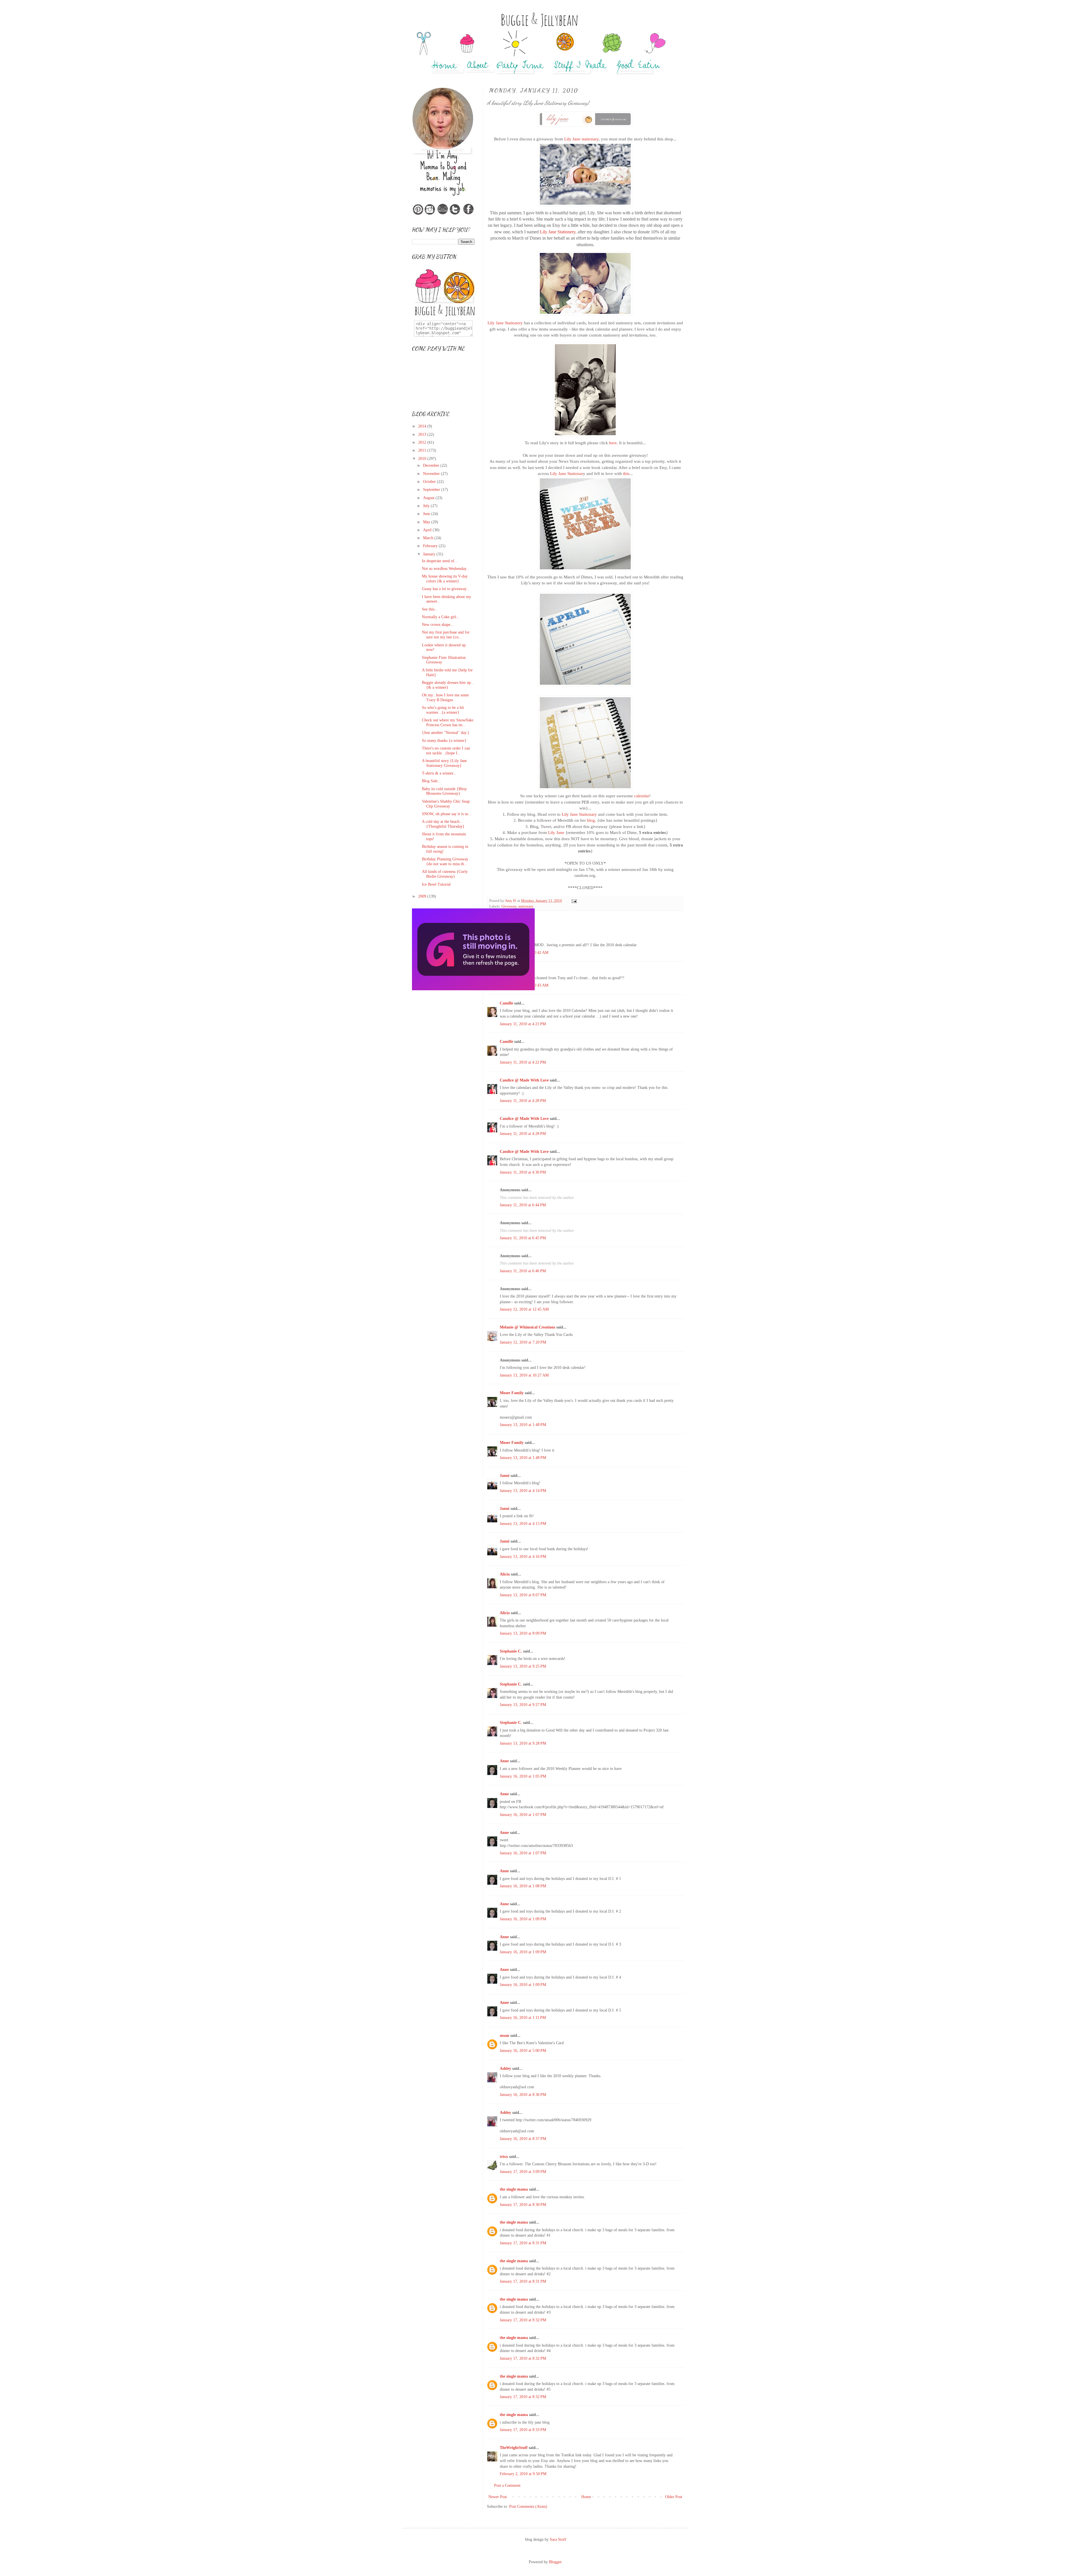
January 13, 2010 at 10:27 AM (524, 1375)
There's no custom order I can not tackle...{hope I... (446, 751)
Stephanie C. (511, 1651)
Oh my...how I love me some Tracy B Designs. (445, 698)
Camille (506, 1003)
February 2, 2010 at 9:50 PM (523, 2474)
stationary (526, 906)
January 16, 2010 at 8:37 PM (523, 2139)
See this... (430, 609)
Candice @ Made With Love (524, 1080)
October (430, 482)
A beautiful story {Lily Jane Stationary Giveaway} (444, 763)
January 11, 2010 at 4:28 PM (523, 1101)
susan (504, 2036)
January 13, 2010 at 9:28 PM (523, 1743)
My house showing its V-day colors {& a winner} (445, 579)
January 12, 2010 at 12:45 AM (524, 1309)
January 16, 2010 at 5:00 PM (523, 2051)
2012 (423, 442)
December (432, 465)
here (613, 443)
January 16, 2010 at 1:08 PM (523, 1886)
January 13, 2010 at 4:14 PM (523, 1491)
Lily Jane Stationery (558, 232)
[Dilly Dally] (473, 989)
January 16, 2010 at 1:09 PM (523, 1919)
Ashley (505, 2069)
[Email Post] (574, 901)
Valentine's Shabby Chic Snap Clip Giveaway (446, 804)
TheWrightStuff (514, 2448)
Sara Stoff (558, 2539)
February (431, 546)
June (427, 514)
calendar (642, 796)
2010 (423, 459)
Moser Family (512, 1393)
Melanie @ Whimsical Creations (527, 1327)
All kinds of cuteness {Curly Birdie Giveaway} (445, 874)
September (432, 490)
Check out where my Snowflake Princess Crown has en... (448, 723)
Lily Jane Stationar (567, 473)
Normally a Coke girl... (441, 617)
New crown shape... (438, 625)
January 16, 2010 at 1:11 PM (523, 2018)
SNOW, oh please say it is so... (447, 814)
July (427, 506)
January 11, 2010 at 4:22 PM (523, 1062)
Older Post (674, 2497)
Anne (504, 1761)
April (428, 530)
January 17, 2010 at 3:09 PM (523, 2172)
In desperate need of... (440, 561)
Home (586, 2497)
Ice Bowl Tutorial (436, 884)
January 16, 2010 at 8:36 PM (523, 2095)
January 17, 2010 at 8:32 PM (523, 2320)
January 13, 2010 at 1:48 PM (523, 1425)
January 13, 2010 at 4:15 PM (523, 1524)
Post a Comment (507, 2485)
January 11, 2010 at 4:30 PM (523, 1172)
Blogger (555, 2562)
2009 (423, 896)
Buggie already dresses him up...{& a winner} (448, 685)
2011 (423, 450)
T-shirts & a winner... (439, 773)
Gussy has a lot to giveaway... (446, 589)
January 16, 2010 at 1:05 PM (523, 1776)
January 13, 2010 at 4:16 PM (523, 1557)
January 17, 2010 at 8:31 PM (523, 2243)
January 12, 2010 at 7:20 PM (523, 1342)
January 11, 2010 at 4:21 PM (523, 1024)
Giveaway (509, 906)
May (427, 522)
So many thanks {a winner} (444, 741)
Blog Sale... (431, 781)
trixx (504, 2157)
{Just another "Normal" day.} (446, 733)
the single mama (514, 2189)
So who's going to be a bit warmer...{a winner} (443, 710)
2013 (423, 434)
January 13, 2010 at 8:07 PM (523, 1595)
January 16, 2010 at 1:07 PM (523, 1815)
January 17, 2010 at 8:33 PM (523, 2430)
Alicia (505, 1574)
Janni (505, 1476)
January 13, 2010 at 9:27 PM (523, 1705)
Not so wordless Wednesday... (446, 569)
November (432, 474)
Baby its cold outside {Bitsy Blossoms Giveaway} (444, 791)
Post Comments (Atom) (528, 2507)
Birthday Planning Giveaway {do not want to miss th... (445, 862)
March (429, 538)
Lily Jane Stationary (579, 814)
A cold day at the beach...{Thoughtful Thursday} (443, 824)
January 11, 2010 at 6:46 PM (523, 1271)
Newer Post (498, 2497)
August (429, 498)
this (626, 473)
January (430, 554)
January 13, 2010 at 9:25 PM (523, 1666)
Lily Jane (556, 832)
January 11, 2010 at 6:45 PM (523, 1238)
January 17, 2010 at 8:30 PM (523, 2205)
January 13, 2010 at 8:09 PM (523, 1633)
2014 (423, 426)
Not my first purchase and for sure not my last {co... (446, 635)
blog (591, 820)
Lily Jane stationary (581, 139)
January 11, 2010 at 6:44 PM (523, 1205)
